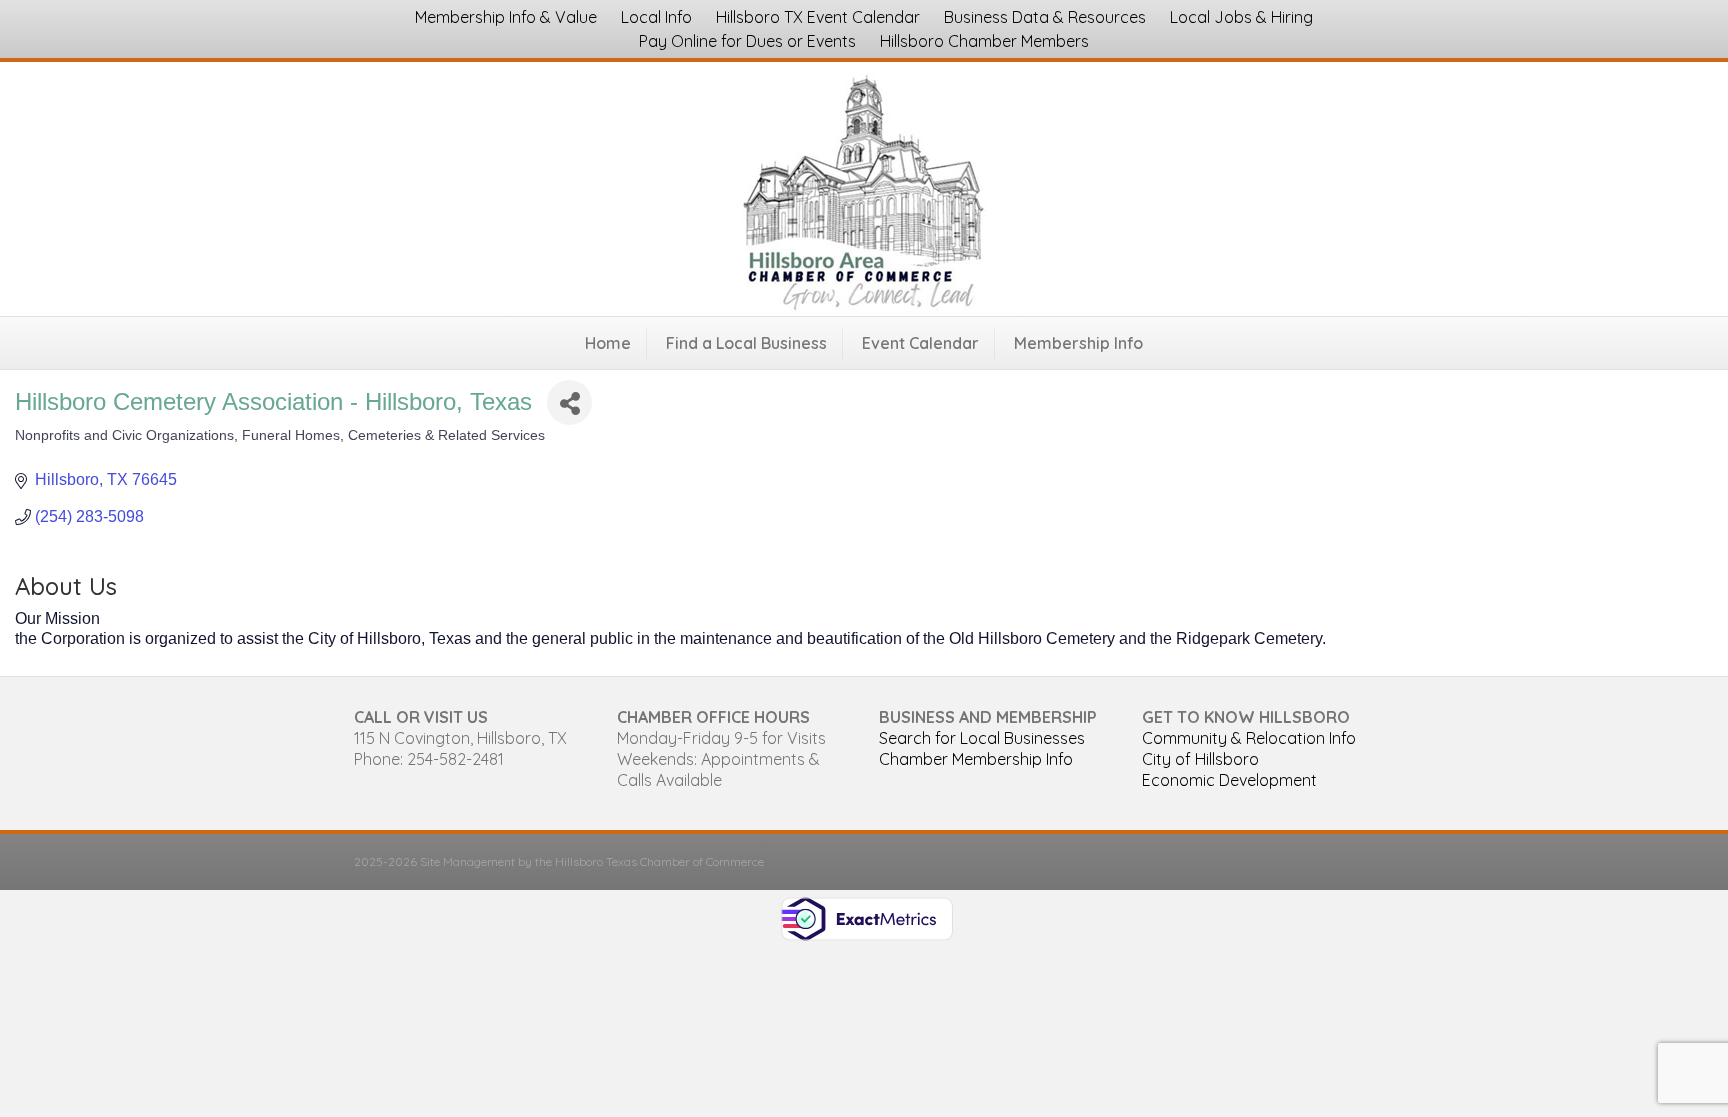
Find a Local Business (746, 343)
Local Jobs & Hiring (1241, 17)
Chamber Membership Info (976, 759)
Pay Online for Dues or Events (747, 41)
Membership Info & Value (506, 17)
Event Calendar (920, 343)
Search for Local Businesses (982, 738)
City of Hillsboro (1200, 759)
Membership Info (1078, 343)
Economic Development (1229, 780)
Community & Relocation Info (1249, 738)
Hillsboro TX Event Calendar (818, 17)
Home (608, 343)
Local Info (656, 17)
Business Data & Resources (1045, 17)
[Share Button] (569, 402)
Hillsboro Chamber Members (984, 41)
